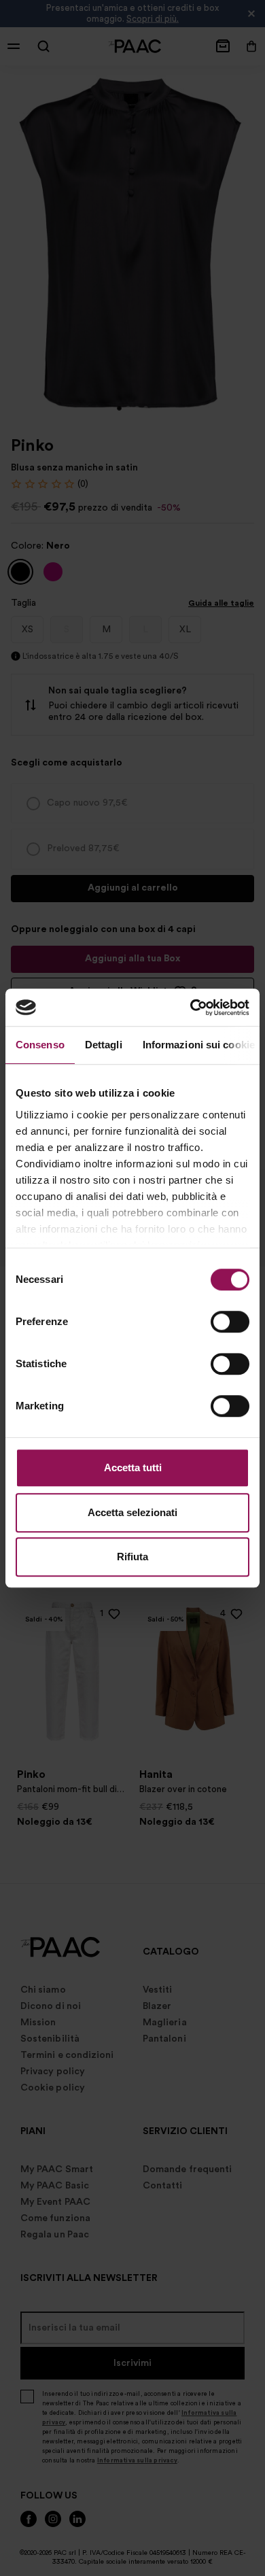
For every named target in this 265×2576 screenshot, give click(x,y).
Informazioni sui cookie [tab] (199, 1045)
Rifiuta (132, 1557)
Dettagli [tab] (104, 1045)
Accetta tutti (133, 1467)
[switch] (230, 1322)
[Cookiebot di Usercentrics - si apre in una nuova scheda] (191, 1008)
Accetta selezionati (132, 1512)
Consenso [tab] (40, 1045)
